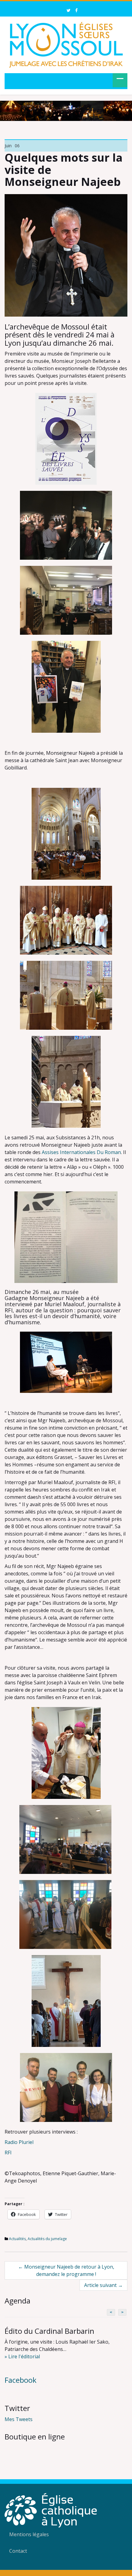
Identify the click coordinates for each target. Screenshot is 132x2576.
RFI (8, 2153)
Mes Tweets (19, 2419)
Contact (18, 2551)
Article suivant (103, 2285)
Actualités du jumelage (47, 2239)
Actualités (17, 2239)
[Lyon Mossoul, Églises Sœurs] (66, 44)
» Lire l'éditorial (22, 2356)
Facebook (21, 2380)
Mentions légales (29, 2534)
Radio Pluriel (19, 2142)
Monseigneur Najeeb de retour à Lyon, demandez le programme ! (66, 2270)
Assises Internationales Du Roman (81, 1152)
